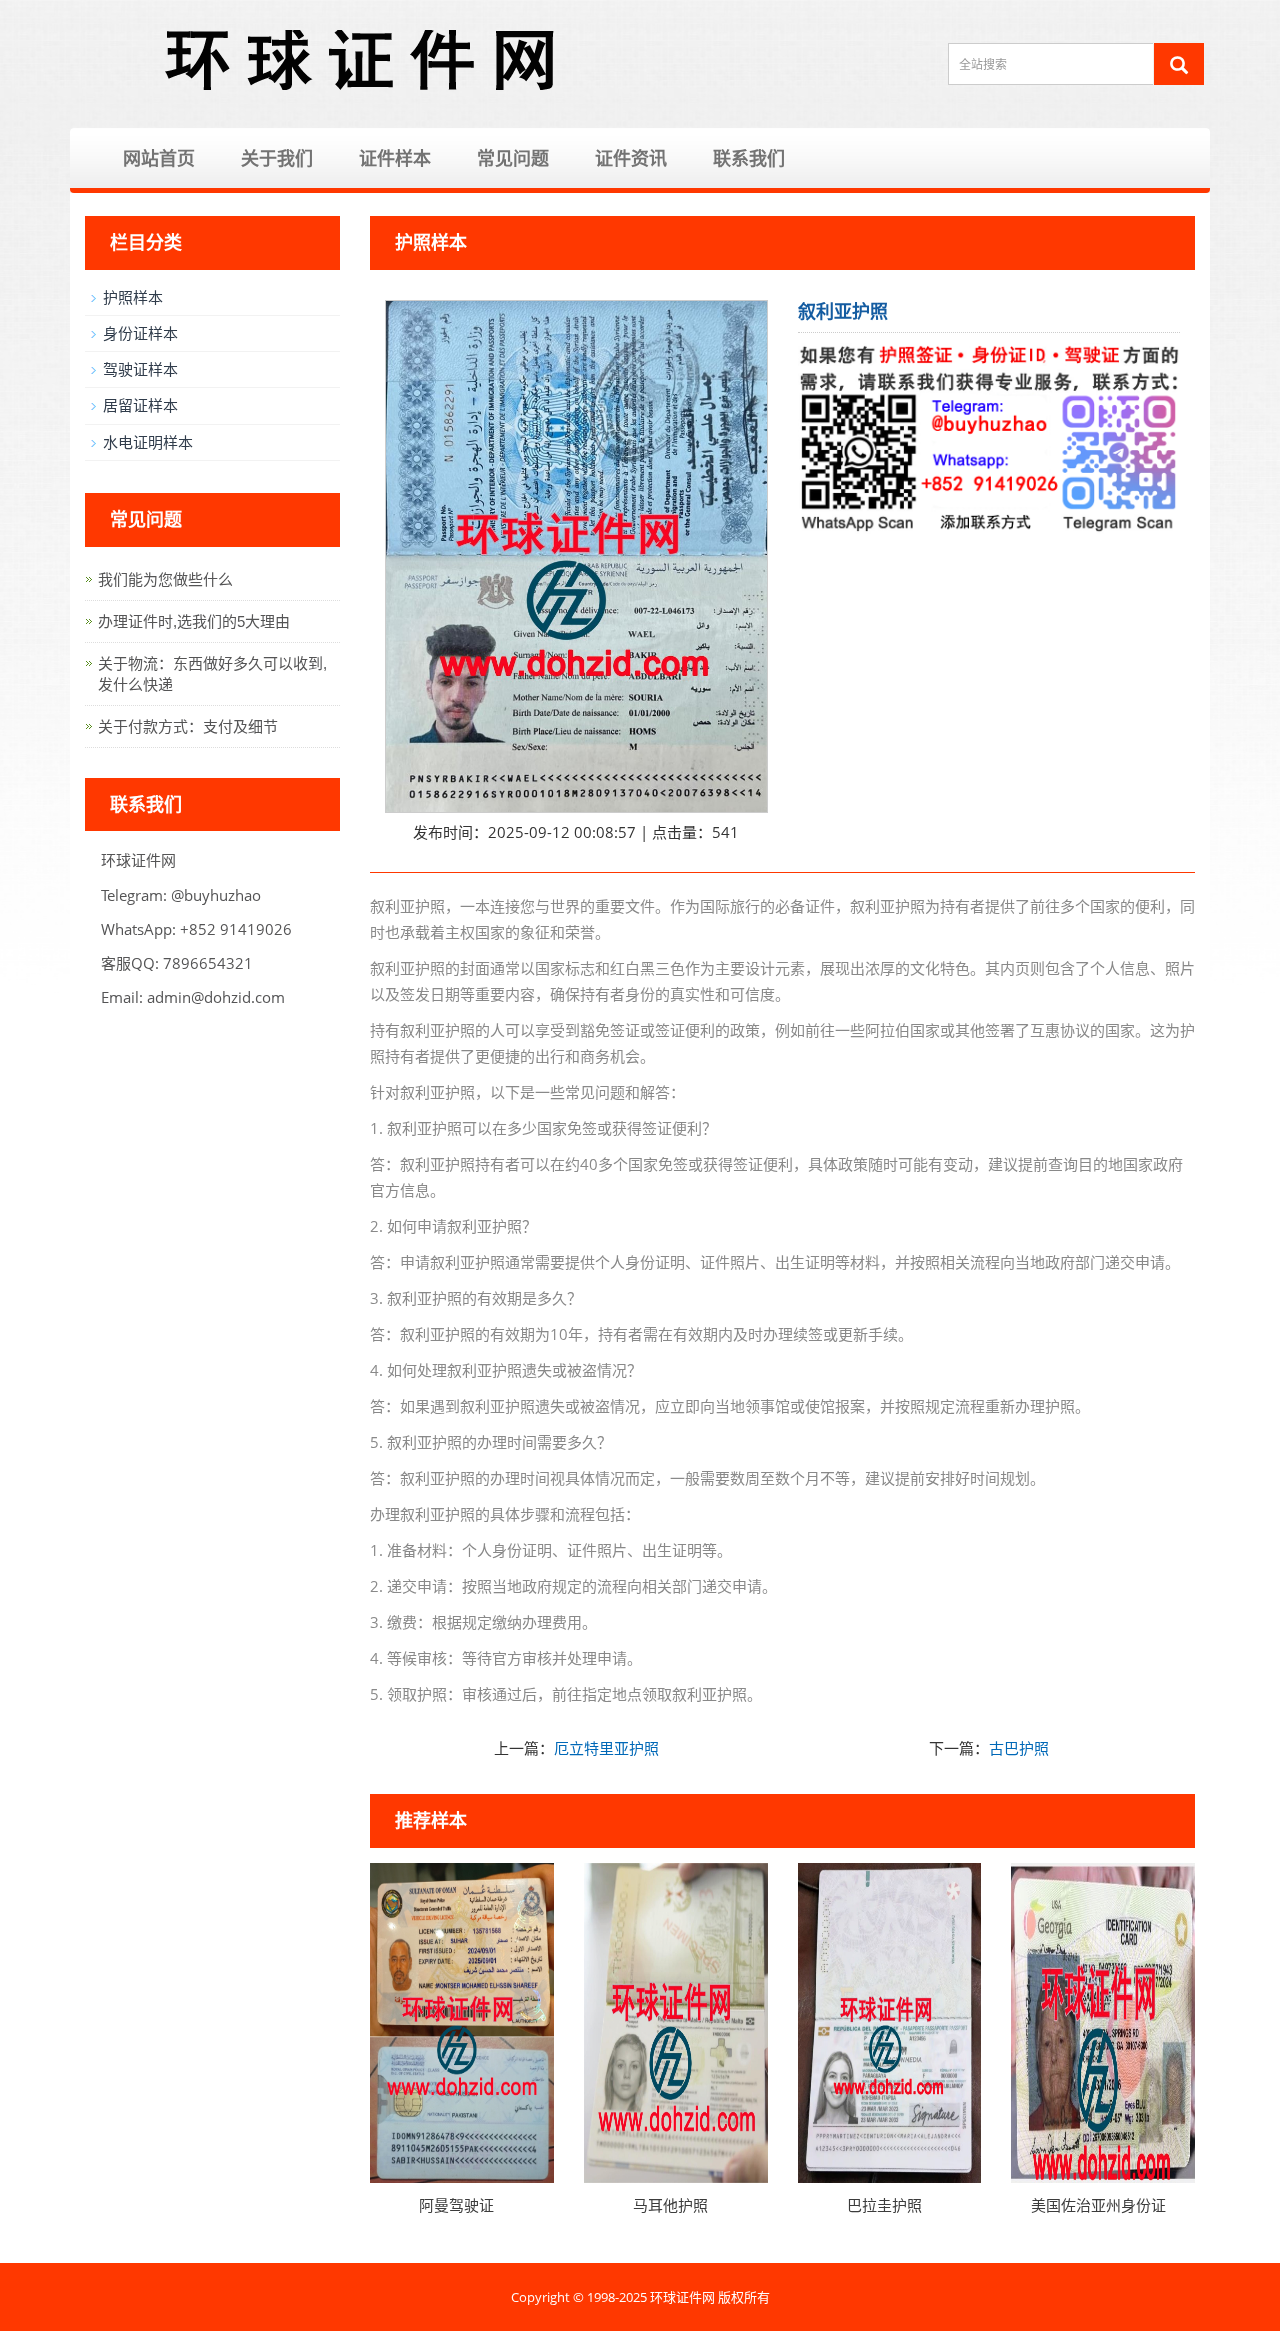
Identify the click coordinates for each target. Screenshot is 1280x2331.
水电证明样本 (148, 442)
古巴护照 (1019, 1748)
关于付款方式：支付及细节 (188, 726)
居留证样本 (140, 405)
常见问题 (513, 158)
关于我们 (277, 158)
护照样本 (133, 297)
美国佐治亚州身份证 (1098, 2205)
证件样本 (395, 158)
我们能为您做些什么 (165, 579)
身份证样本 (140, 333)
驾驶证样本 (140, 369)
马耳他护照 (670, 2205)
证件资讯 (631, 158)
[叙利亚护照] (576, 556)
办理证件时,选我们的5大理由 (194, 621)
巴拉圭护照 (884, 2205)
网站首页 (159, 158)
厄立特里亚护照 (606, 1748)
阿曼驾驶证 (456, 2205)
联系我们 (749, 158)
